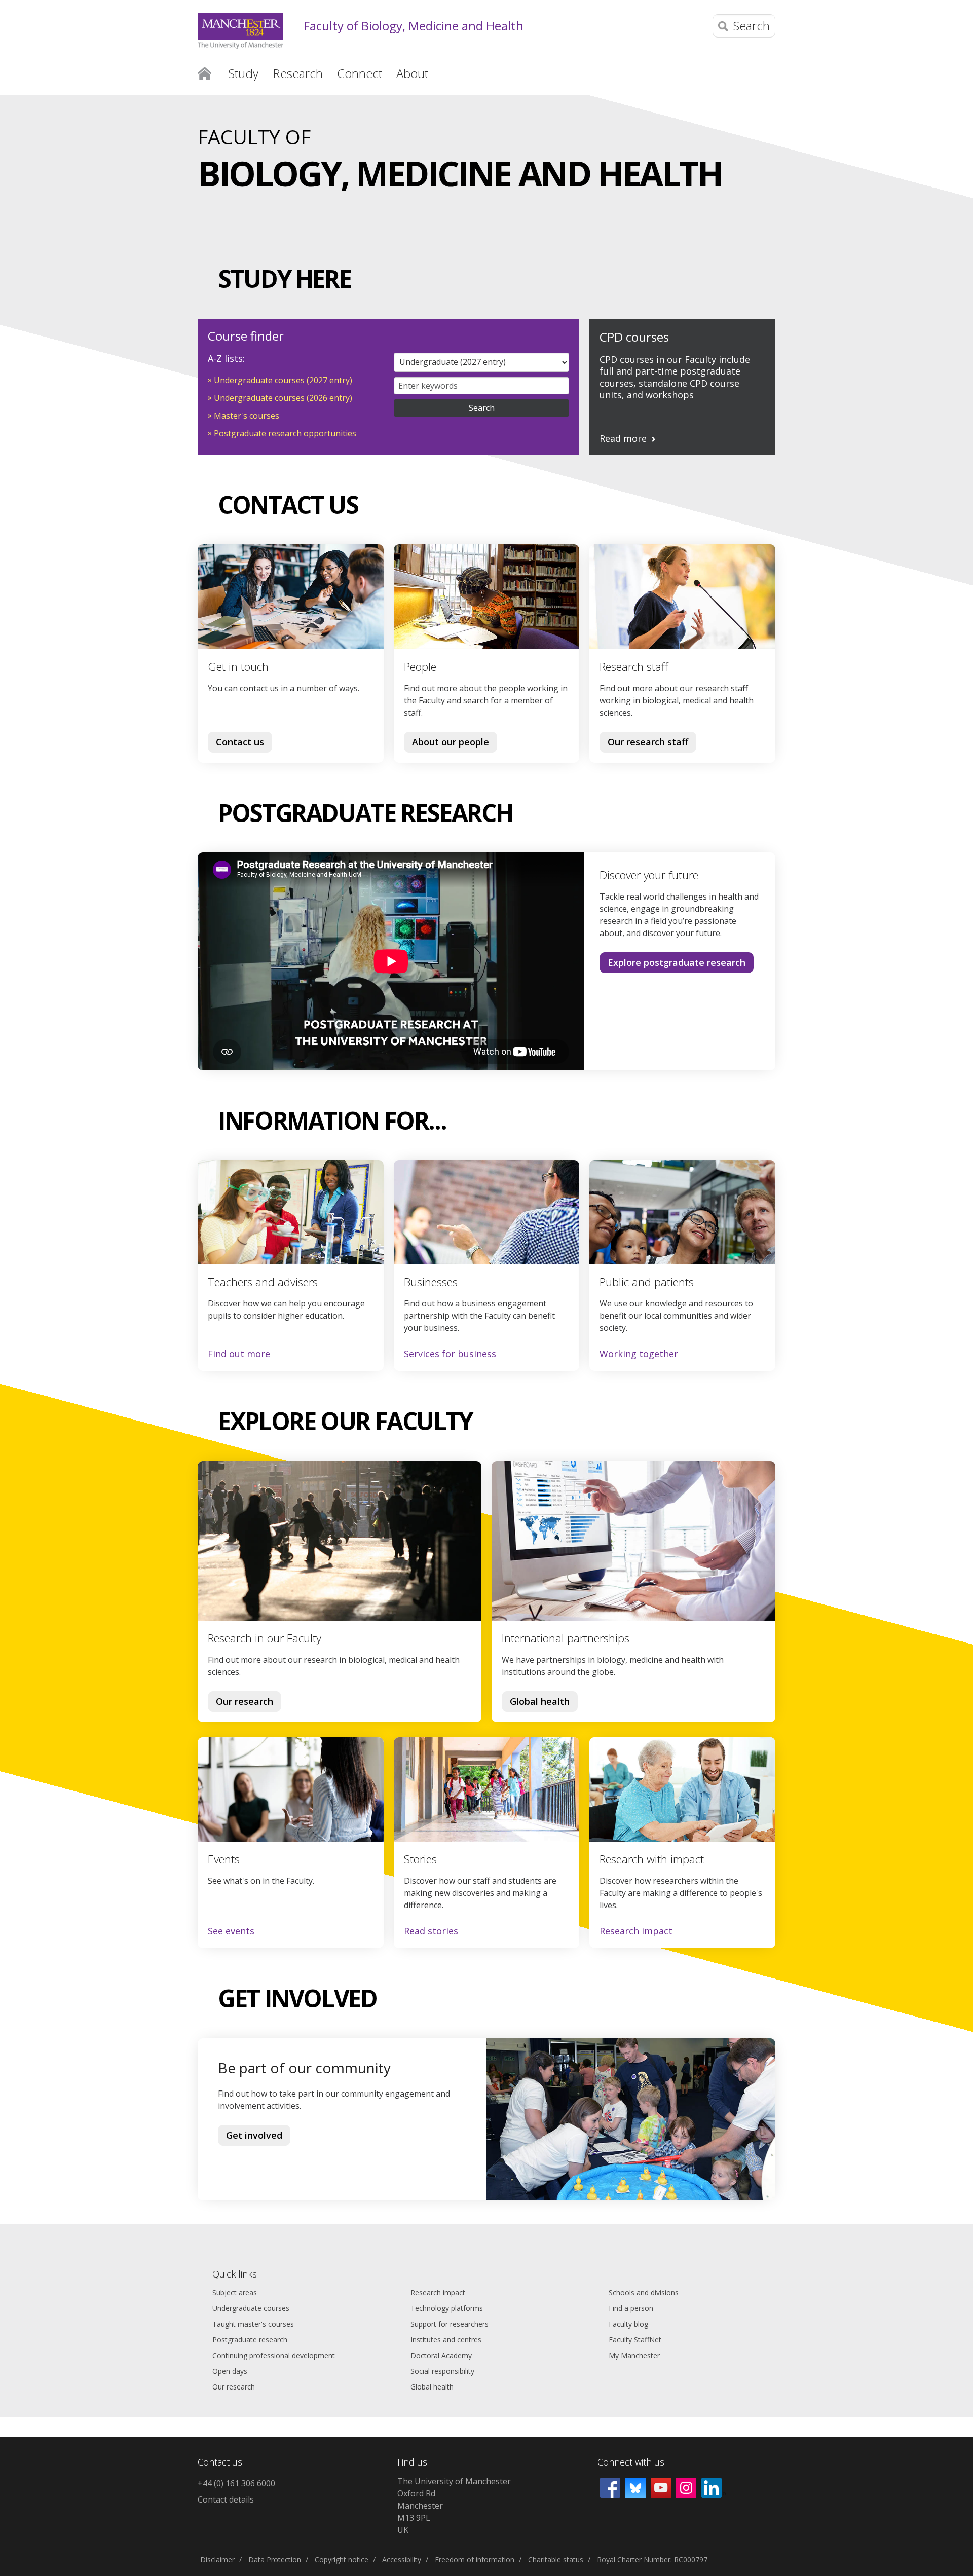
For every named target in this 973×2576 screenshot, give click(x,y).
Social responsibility (442, 2371)
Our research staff (648, 742)
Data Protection (275, 2560)
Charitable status (556, 2560)
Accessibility (402, 2560)
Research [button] (298, 73)
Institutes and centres (446, 2340)
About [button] (412, 73)
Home (204, 72)
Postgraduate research (250, 2340)
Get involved (254, 2135)
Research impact (636, 1931)
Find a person (631, 2308)
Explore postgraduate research (677, 962)
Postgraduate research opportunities (285, 433)
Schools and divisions (644, 2292)
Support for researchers (450, 2324)
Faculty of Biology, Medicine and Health (414, 26)
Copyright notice (342, 2560)
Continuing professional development (274, 2355)
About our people (451, 742)
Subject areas (235, 2292)
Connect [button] (360, 73)
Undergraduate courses (251, 2308)
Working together (639, 1354)
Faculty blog (628, 2324)
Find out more (239, 1354)
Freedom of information (475, 2560)
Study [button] (244, 73)
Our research (245, 1701)
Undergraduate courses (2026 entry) (283, 398)
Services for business (450, 1354)
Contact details (226, 2499)
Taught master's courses (253, 2324)
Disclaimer (217, 2560)
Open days (230, 2371)
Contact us (240, 742)
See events (231, 1931)
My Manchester (634, 2355)
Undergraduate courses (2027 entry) (283, 380)
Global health (540, 1701)
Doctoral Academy (441, 2355)
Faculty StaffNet (635, 2340)
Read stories (431, 1931)
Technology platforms (447, 2308)
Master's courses (247, 416)
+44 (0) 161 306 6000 (236, 2483)
